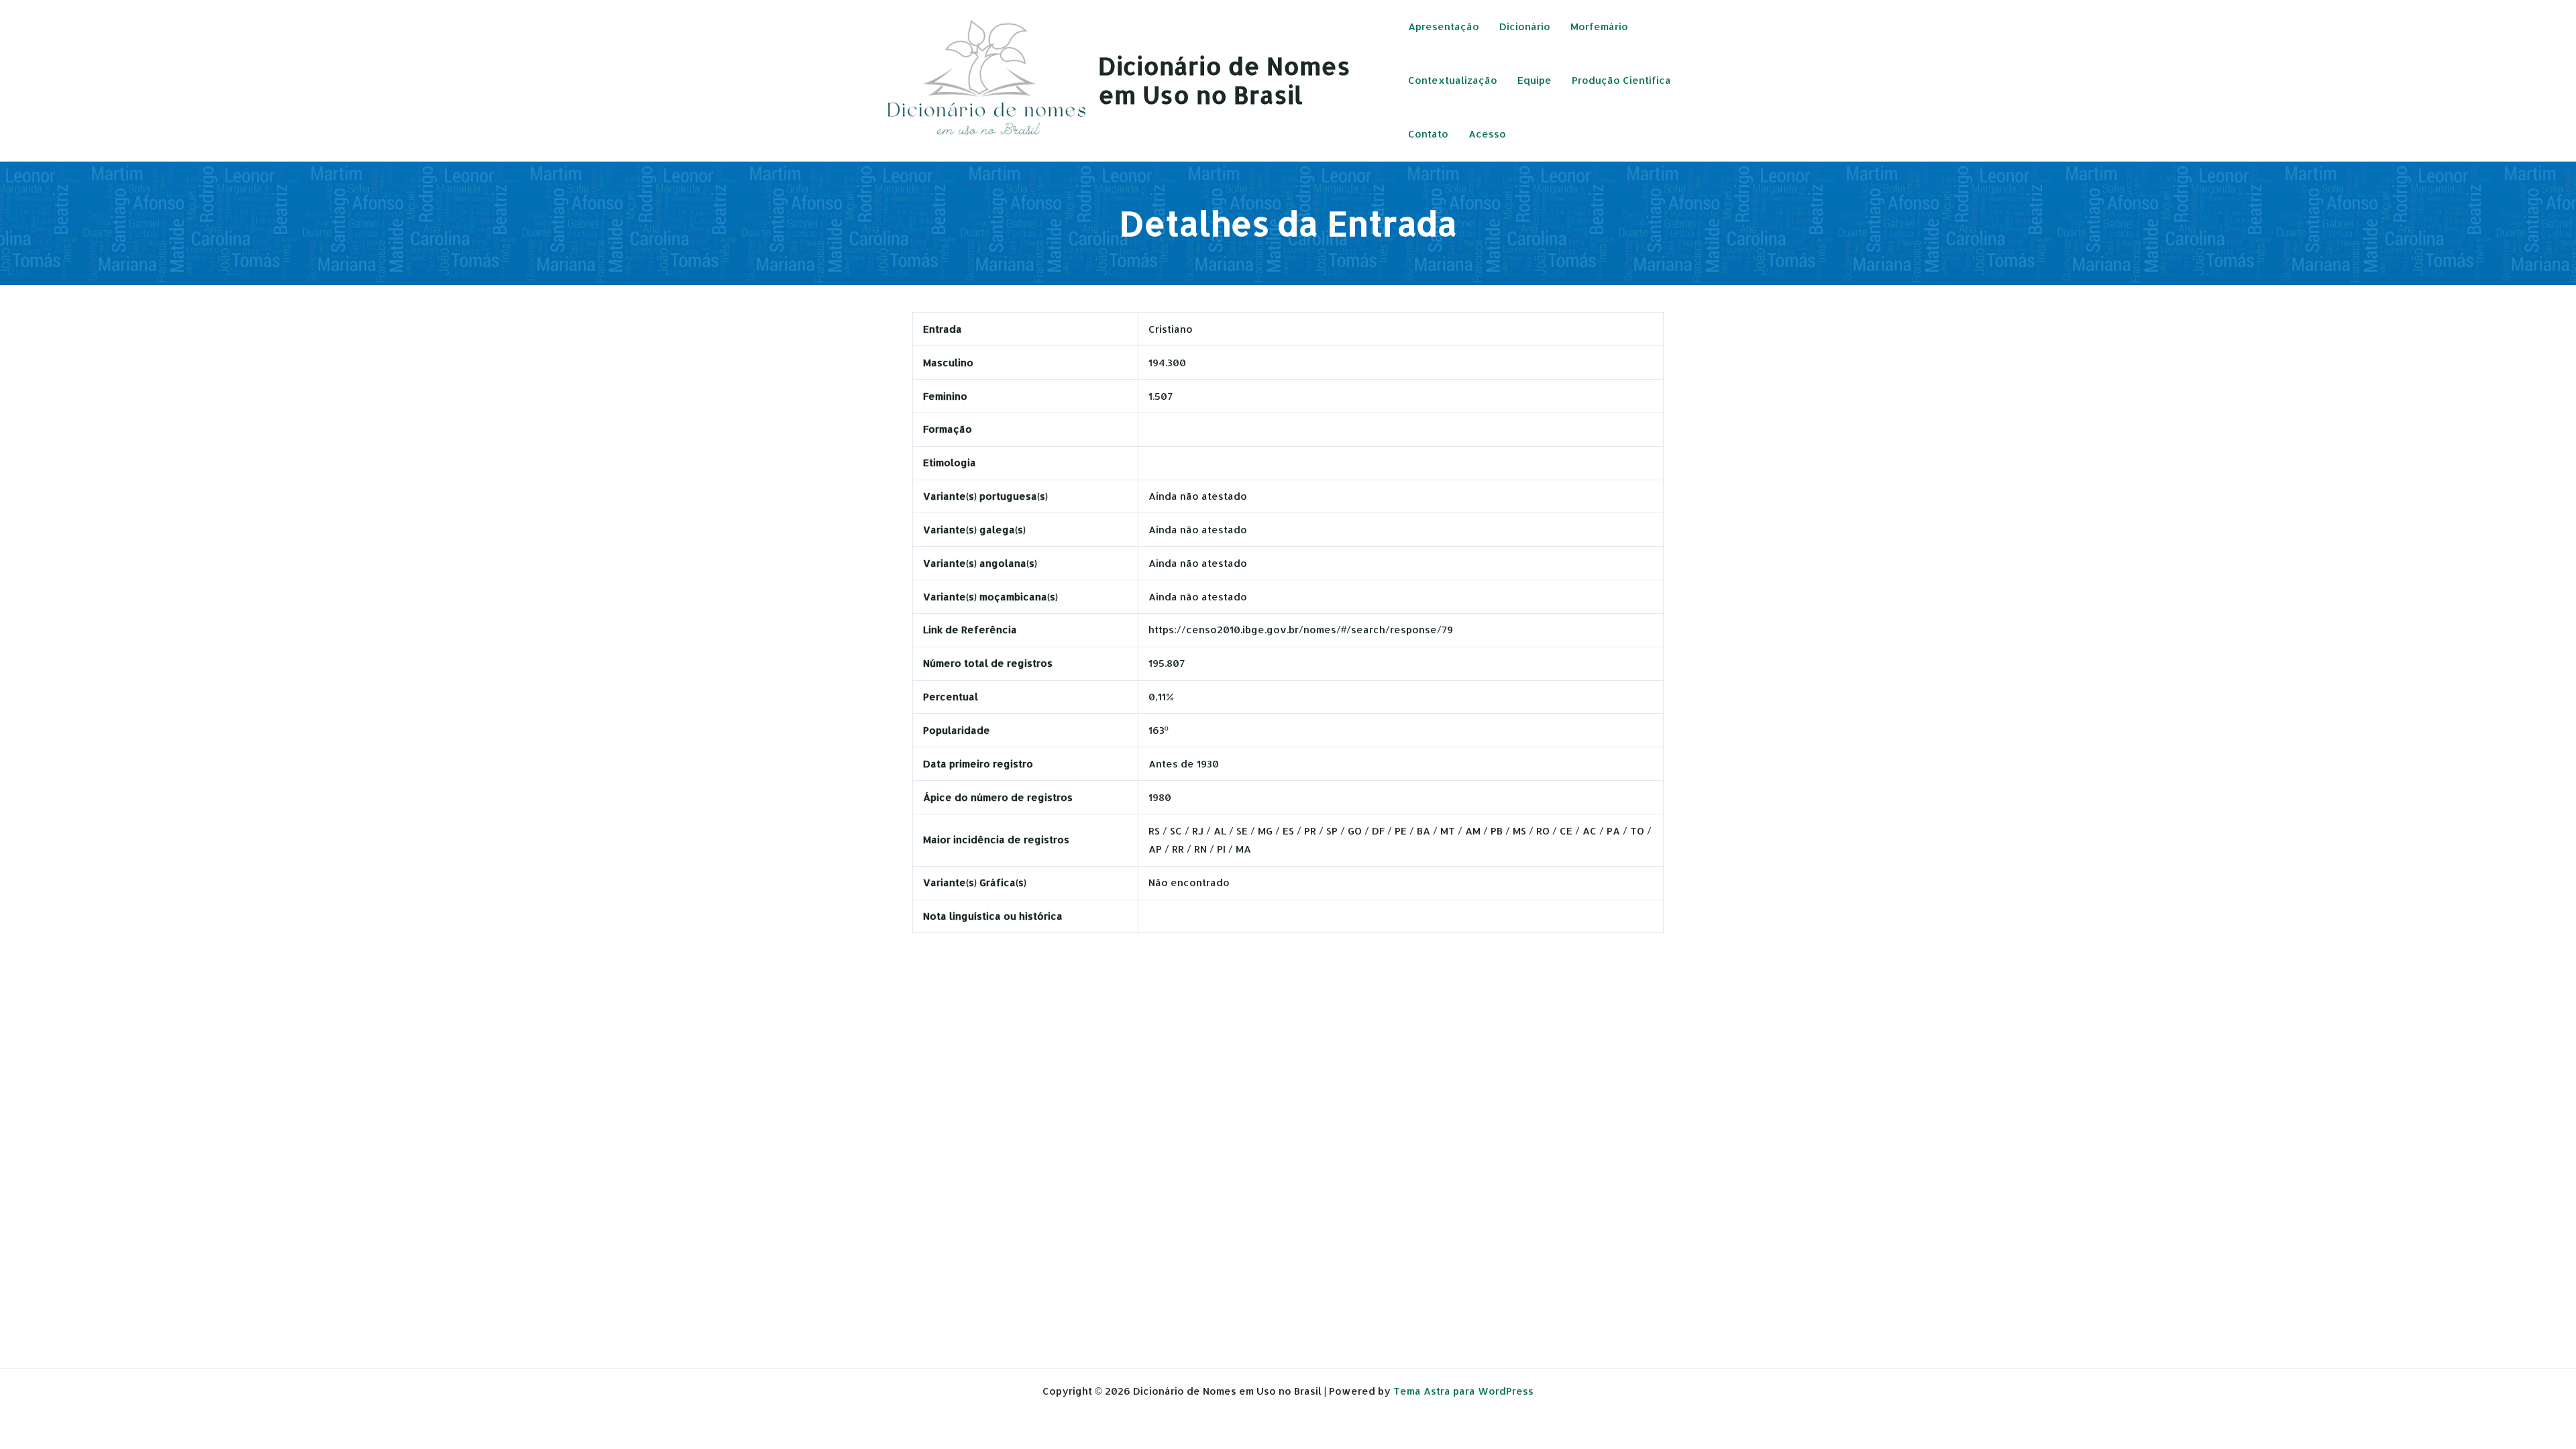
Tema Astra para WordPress (1463, 1391)
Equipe (1535, 80)
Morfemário (1599, 26)
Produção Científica (1621, 80)
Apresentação (1444, 26)
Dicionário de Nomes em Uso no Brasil (1224, 80)
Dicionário (1525, 26)
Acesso (1487, 134)
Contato (1428, 134)
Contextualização (1453, 80)
